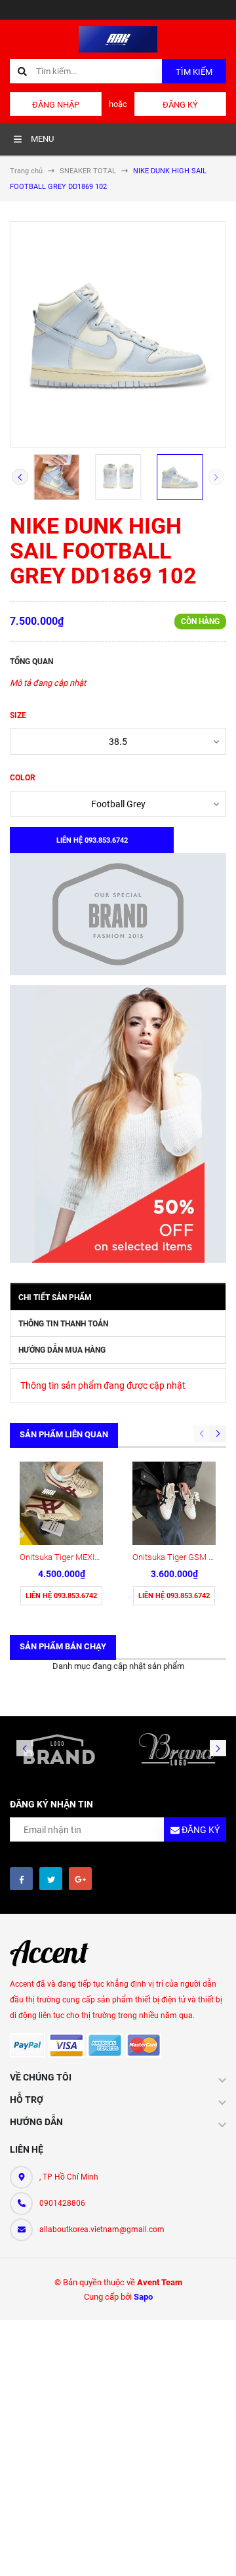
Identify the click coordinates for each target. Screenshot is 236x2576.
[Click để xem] (118, 334)
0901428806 (62, 2203)
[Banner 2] (118, 1124)
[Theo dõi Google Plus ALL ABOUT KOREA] (80, 1879)
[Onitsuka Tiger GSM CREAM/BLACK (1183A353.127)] (174, 1503)
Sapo (143, 2297)
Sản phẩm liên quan (64, 1434)
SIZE (18, 715)
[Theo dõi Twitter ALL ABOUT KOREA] (51, 1879)
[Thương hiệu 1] (59, 1749)
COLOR (23, 778)
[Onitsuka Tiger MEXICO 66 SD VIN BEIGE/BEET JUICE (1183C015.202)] (61, 1503)
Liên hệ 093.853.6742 (61, 1596)
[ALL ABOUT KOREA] (56, 1953)
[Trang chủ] (118, 38)
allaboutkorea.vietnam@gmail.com (102, 2229)
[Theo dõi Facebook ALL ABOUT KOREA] (21, 1879)
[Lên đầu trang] (216, 2551)
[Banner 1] (118, 914)
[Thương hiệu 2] (177, 1749)
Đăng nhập (56, 105)
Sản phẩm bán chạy (63, 1646)
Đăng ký (180, 105)
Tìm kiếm (194, 72)
